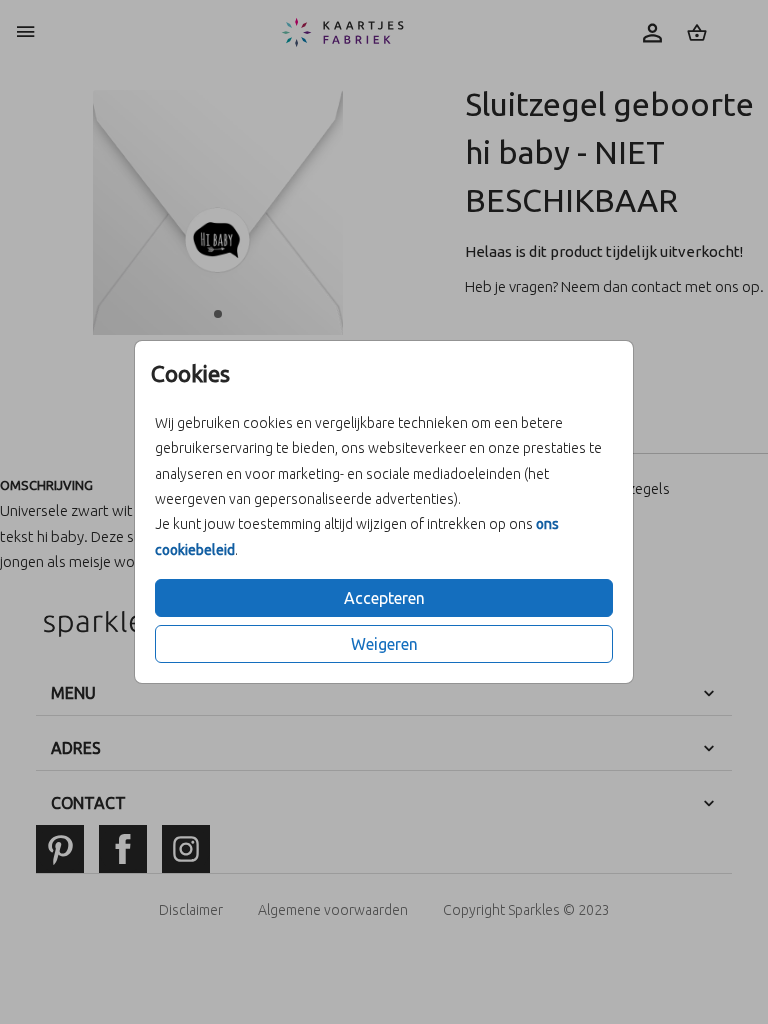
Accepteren (384, 598)
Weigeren (384, 644)
